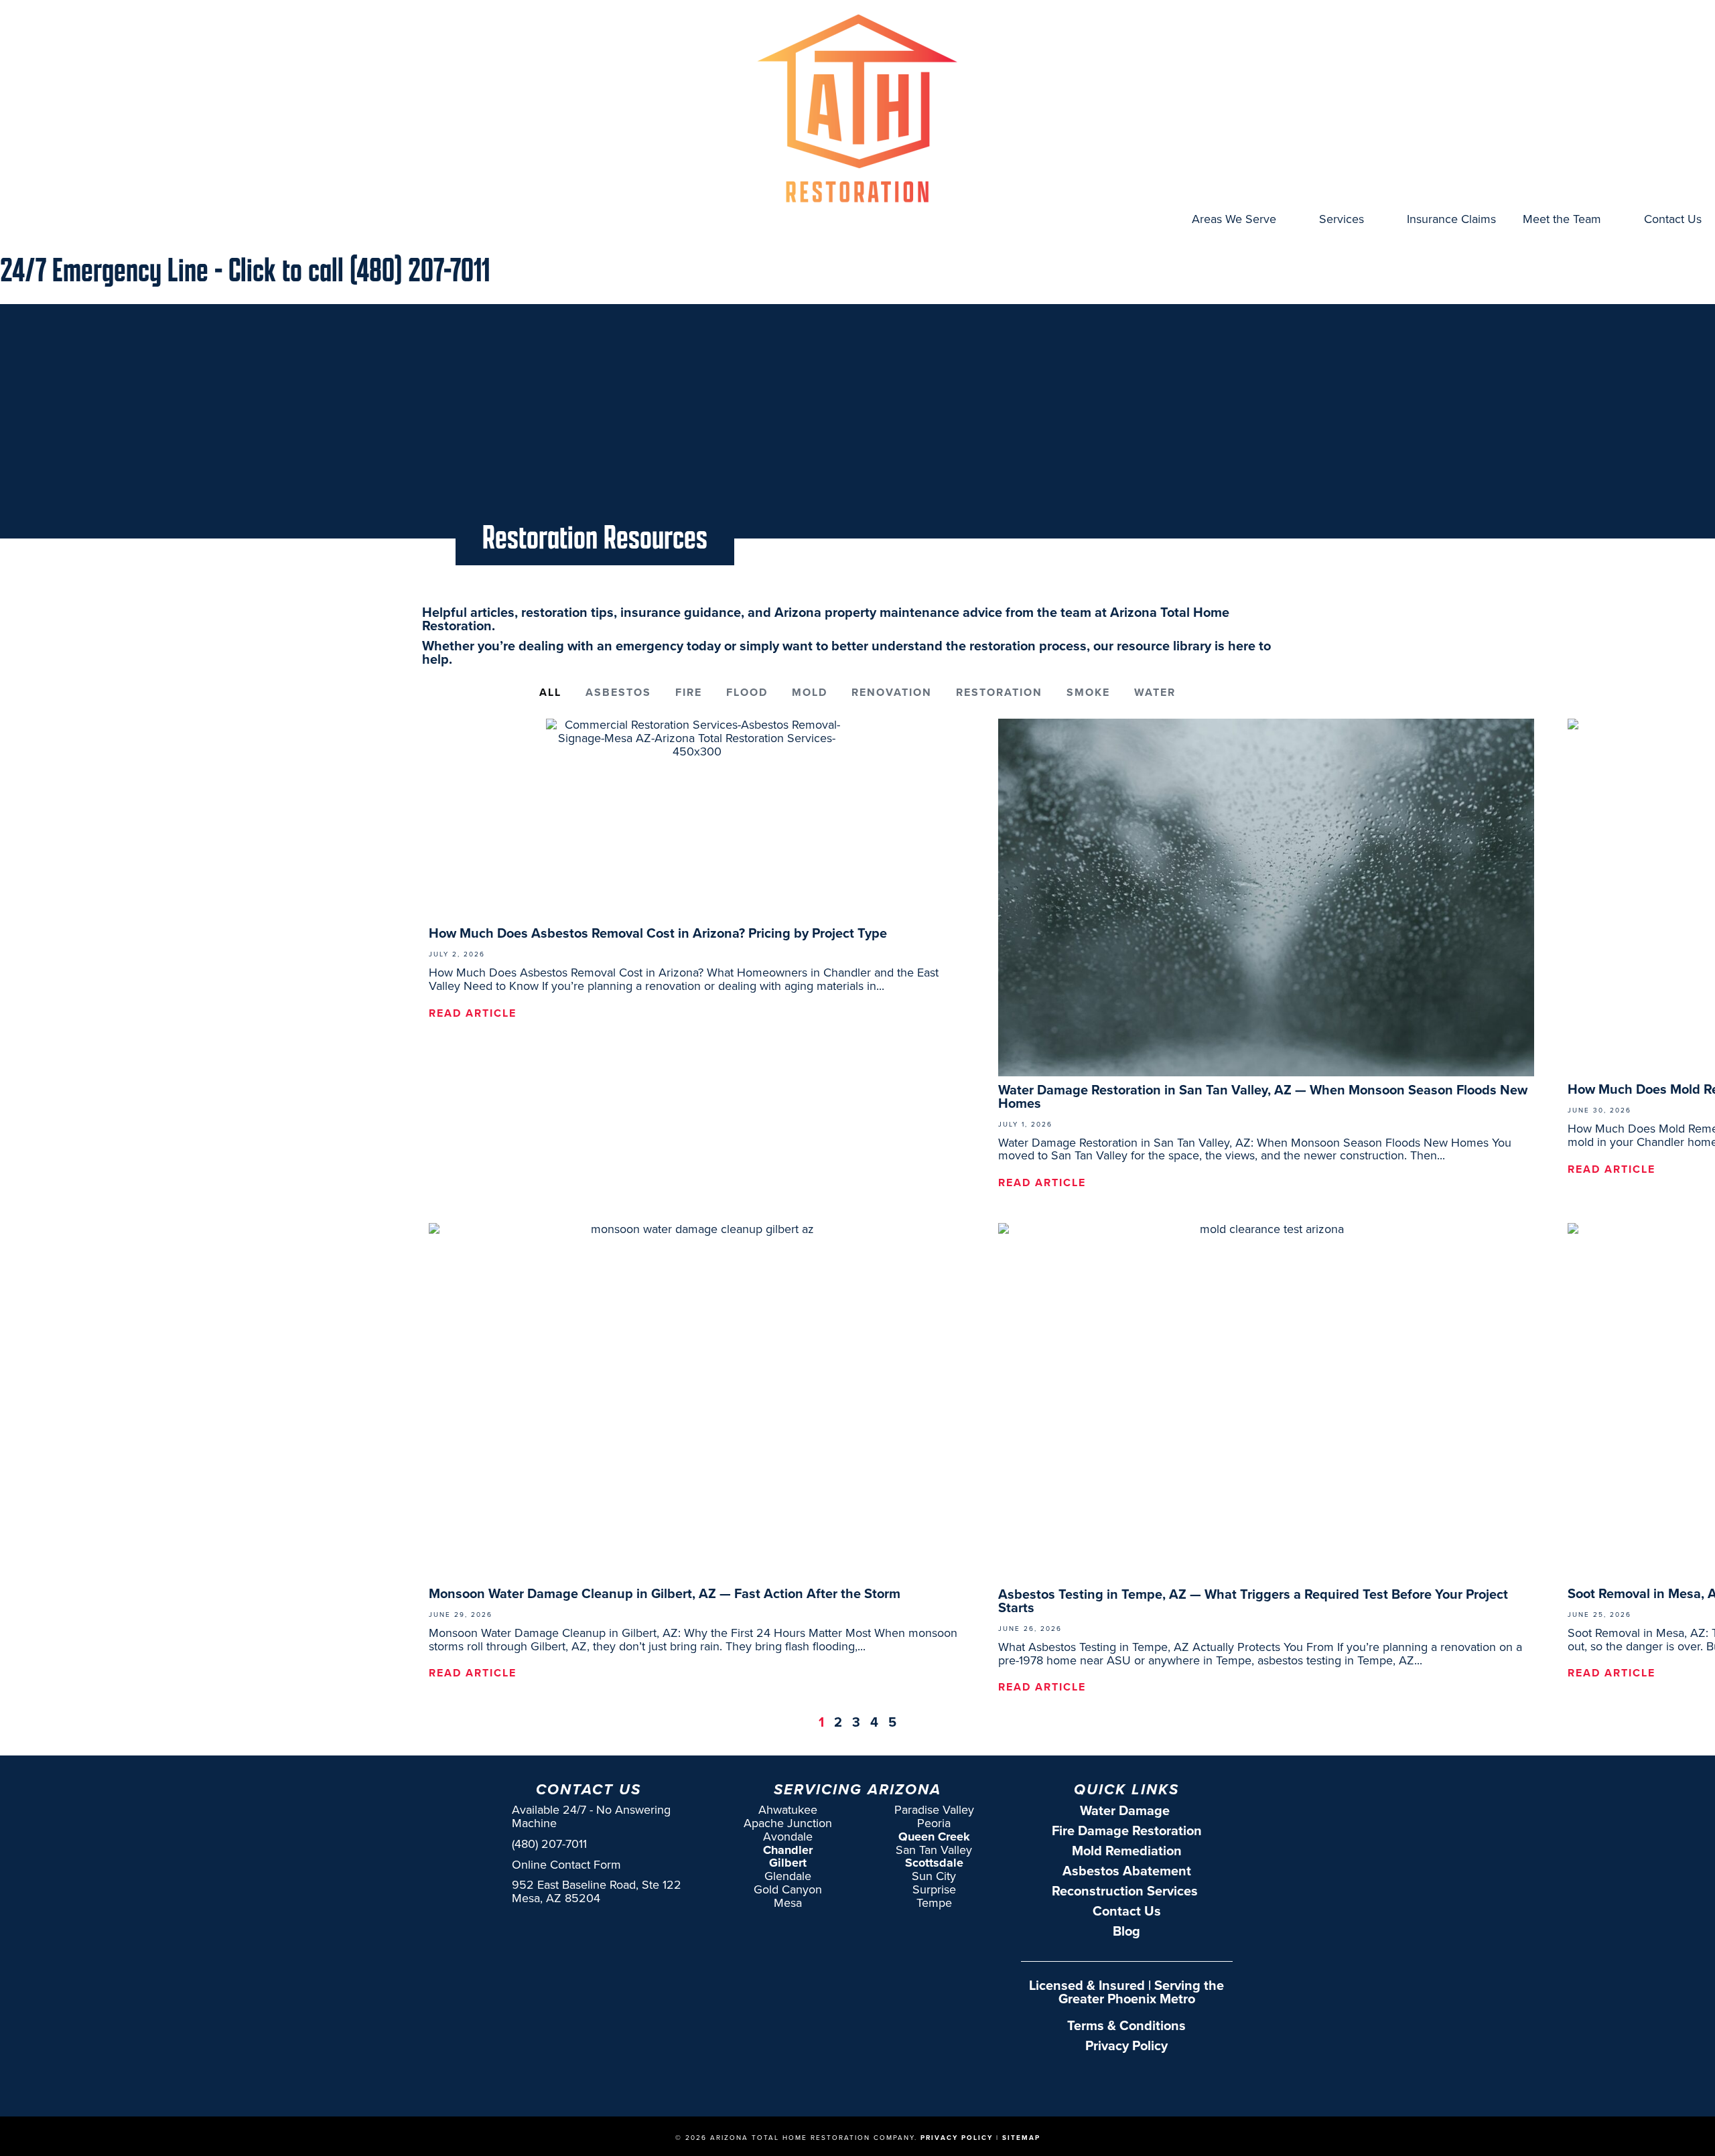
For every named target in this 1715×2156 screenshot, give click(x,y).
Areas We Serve (1234, 219)
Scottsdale (934, 1863)
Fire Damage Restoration (1127, 1830)
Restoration (999, 692)
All (550, 692)
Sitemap (1021, 2138)
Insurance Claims (1451, 219)
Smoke (1088, 692)
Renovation (892, 692)
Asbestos (618, 692)
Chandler (788, 1850)
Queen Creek (934, 1837)
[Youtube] (1142, 2078)
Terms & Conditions (1126, 2025)
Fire (689, 692)
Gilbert (788, 1863)
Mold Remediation (1127, 1851)
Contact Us (1673, 219)
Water (1155, 692)
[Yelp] (1170, 2078)
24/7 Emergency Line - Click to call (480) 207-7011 (245, 269)
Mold (810, 692)
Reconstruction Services (1126, 1891)
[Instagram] (1115, 2078)
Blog (1126, 1931)
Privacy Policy (1126, 2045)
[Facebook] (1087, 2078)
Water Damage (1126, 1810)
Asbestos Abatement (1127, 1871)
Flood (747, 692)
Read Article (473, 1013)
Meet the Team (1562, 219)
